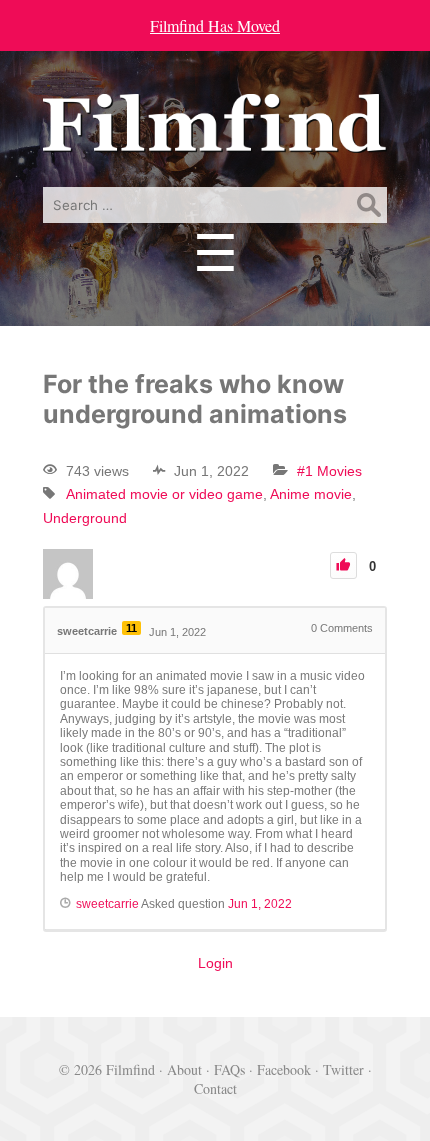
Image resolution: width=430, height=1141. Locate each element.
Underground (85, 518)
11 (131, 628)
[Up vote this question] (343, 565)
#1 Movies (329, 471)
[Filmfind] (215, 137)
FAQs (229, 1069)
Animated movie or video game (164, 494)
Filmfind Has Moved (215, 25)
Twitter (343, 1069)
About (184, 1069)
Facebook (284, 1069)
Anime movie (311, 494)
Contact (215, 1088)
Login (215, 963)
